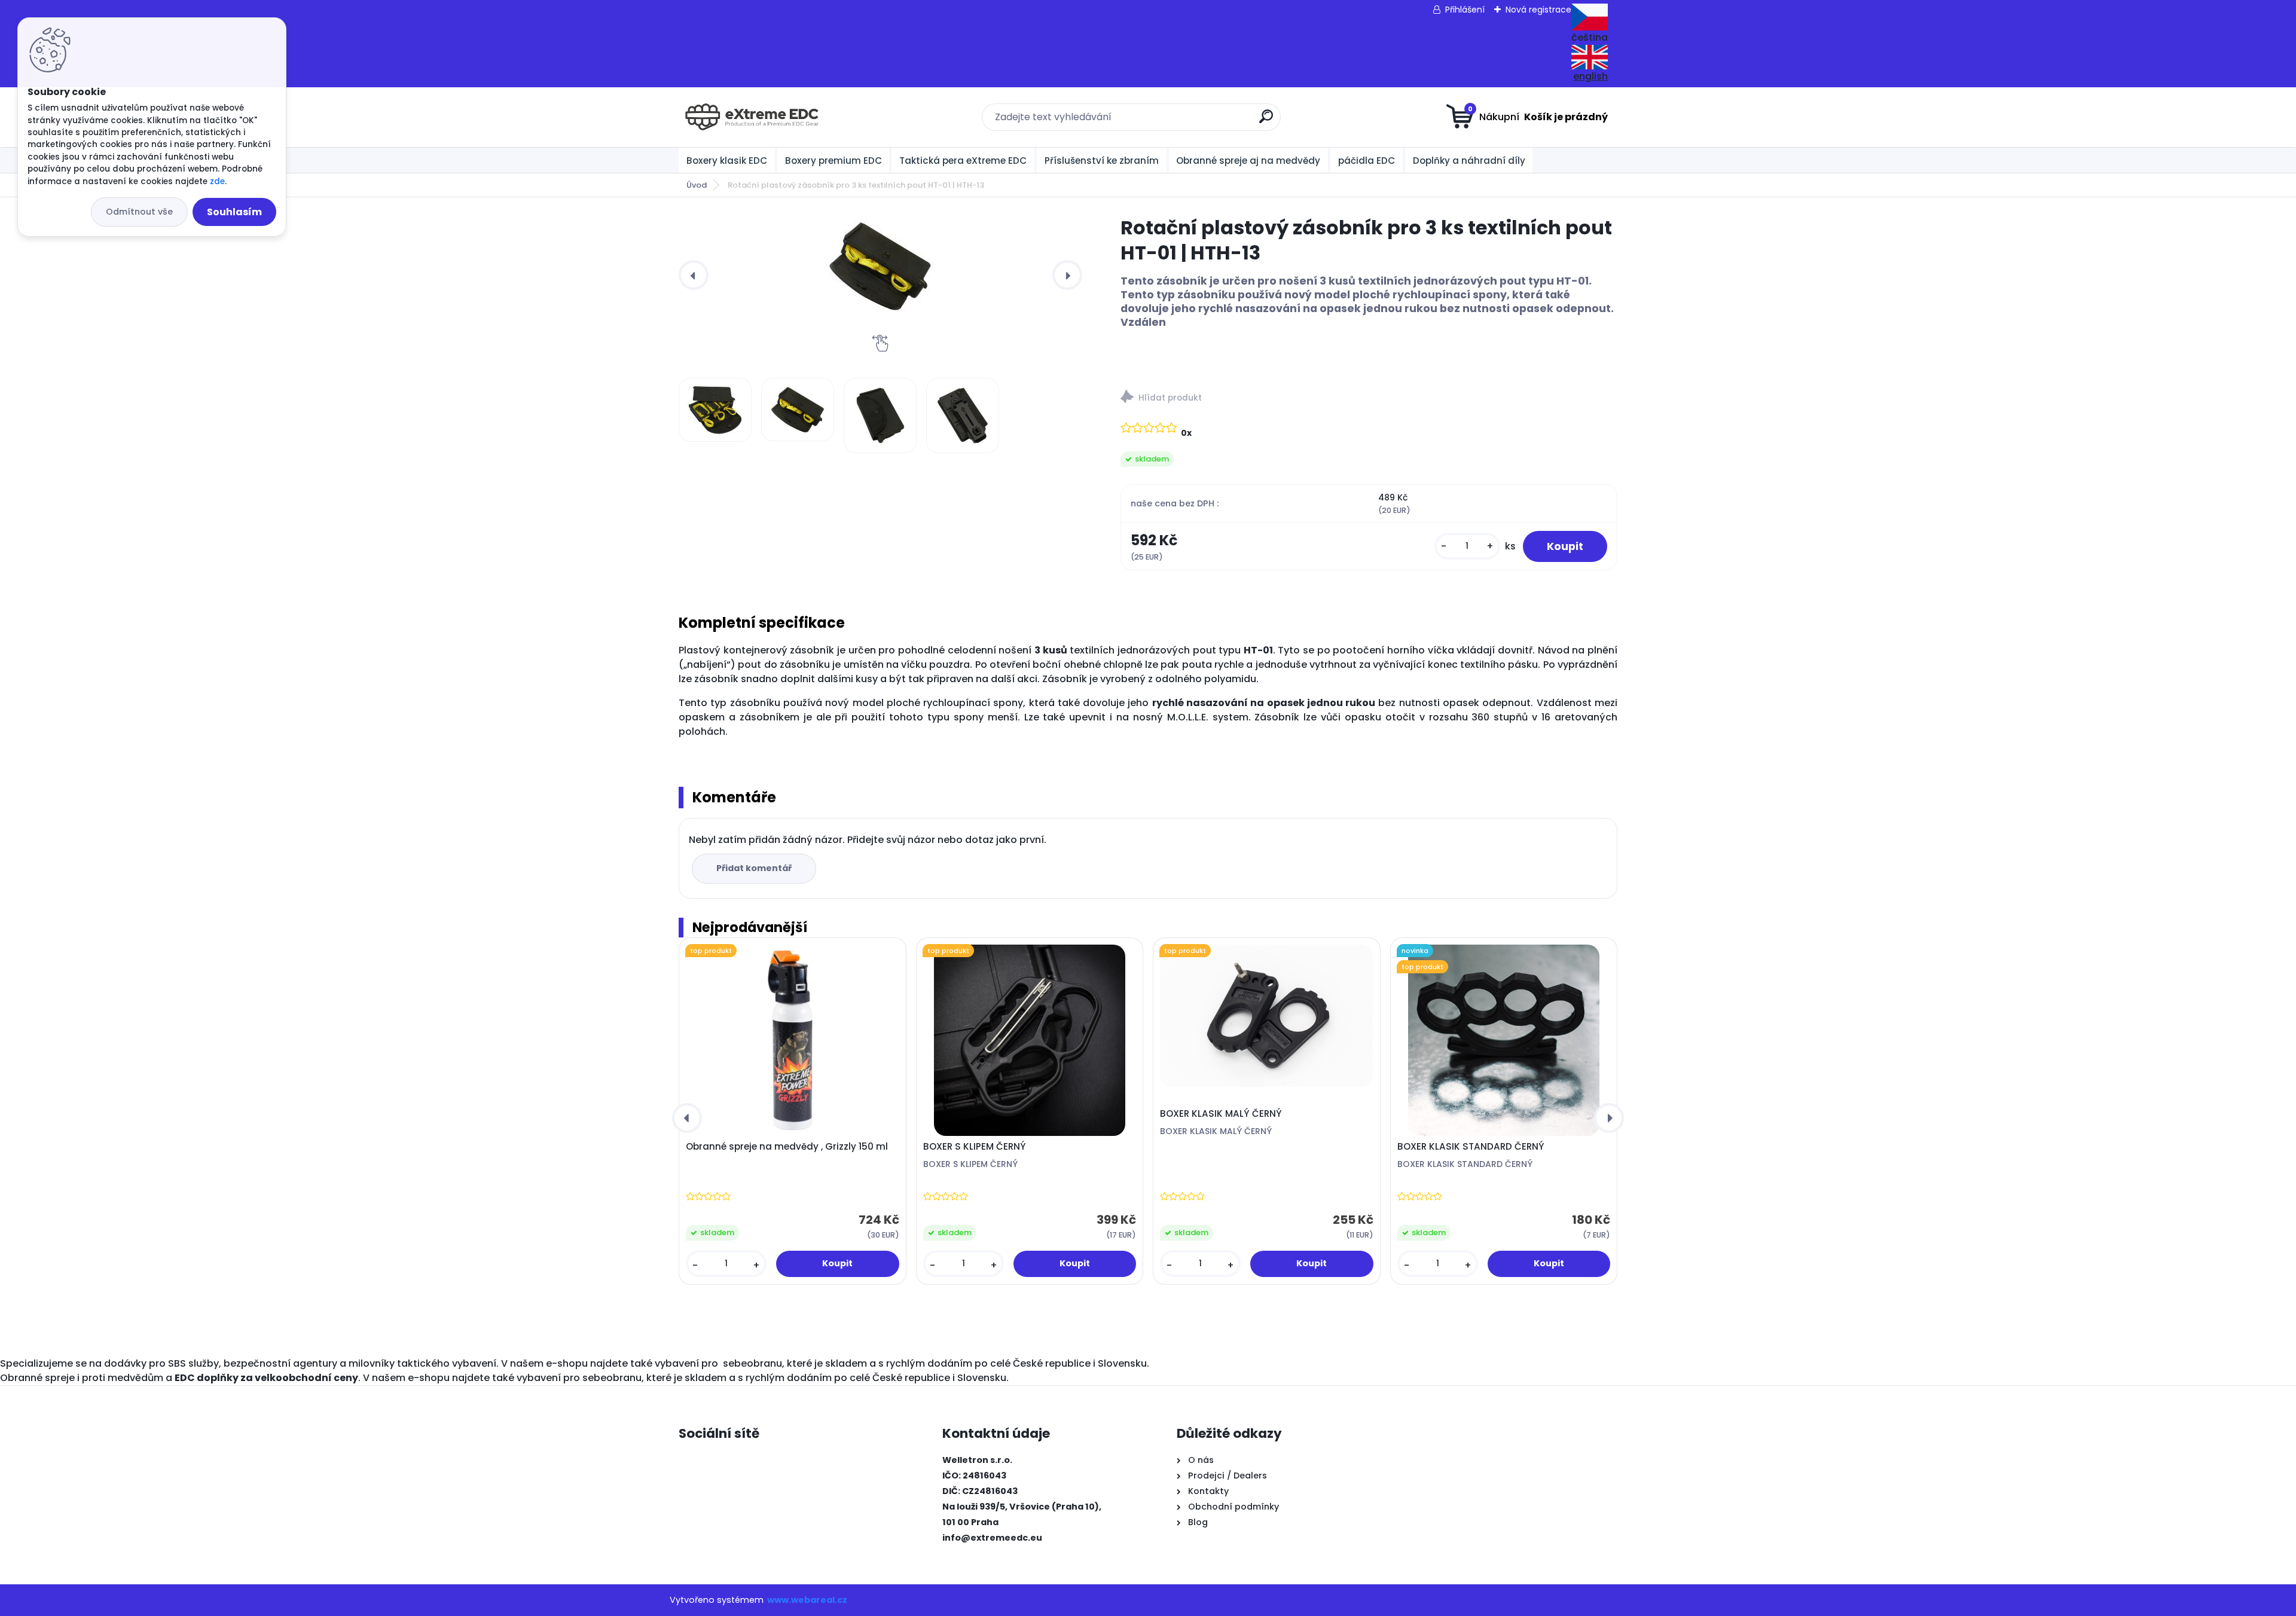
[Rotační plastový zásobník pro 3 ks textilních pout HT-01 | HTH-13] (880, 266)
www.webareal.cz (807, 1600)
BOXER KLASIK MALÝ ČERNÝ (1221, 1114)
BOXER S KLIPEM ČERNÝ (975, 1147)
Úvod (697, 185)
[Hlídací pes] (1369, 398)
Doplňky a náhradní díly (1469, 161)
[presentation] (694, 275)
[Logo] (752, 117)
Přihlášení (1465, 10)
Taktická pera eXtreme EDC (963, 161)
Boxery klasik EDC (727, 161)
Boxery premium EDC (833, 161)
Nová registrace (1538, 10)
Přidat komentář (754, 868)
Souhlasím (234, 212)
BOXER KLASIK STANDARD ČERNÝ (1471, 1147)
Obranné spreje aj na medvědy (1248, 161)
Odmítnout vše (139, 212)
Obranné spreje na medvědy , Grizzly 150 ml (787, 1147)
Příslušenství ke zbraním (1102, 161)
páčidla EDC (1367, 161)
